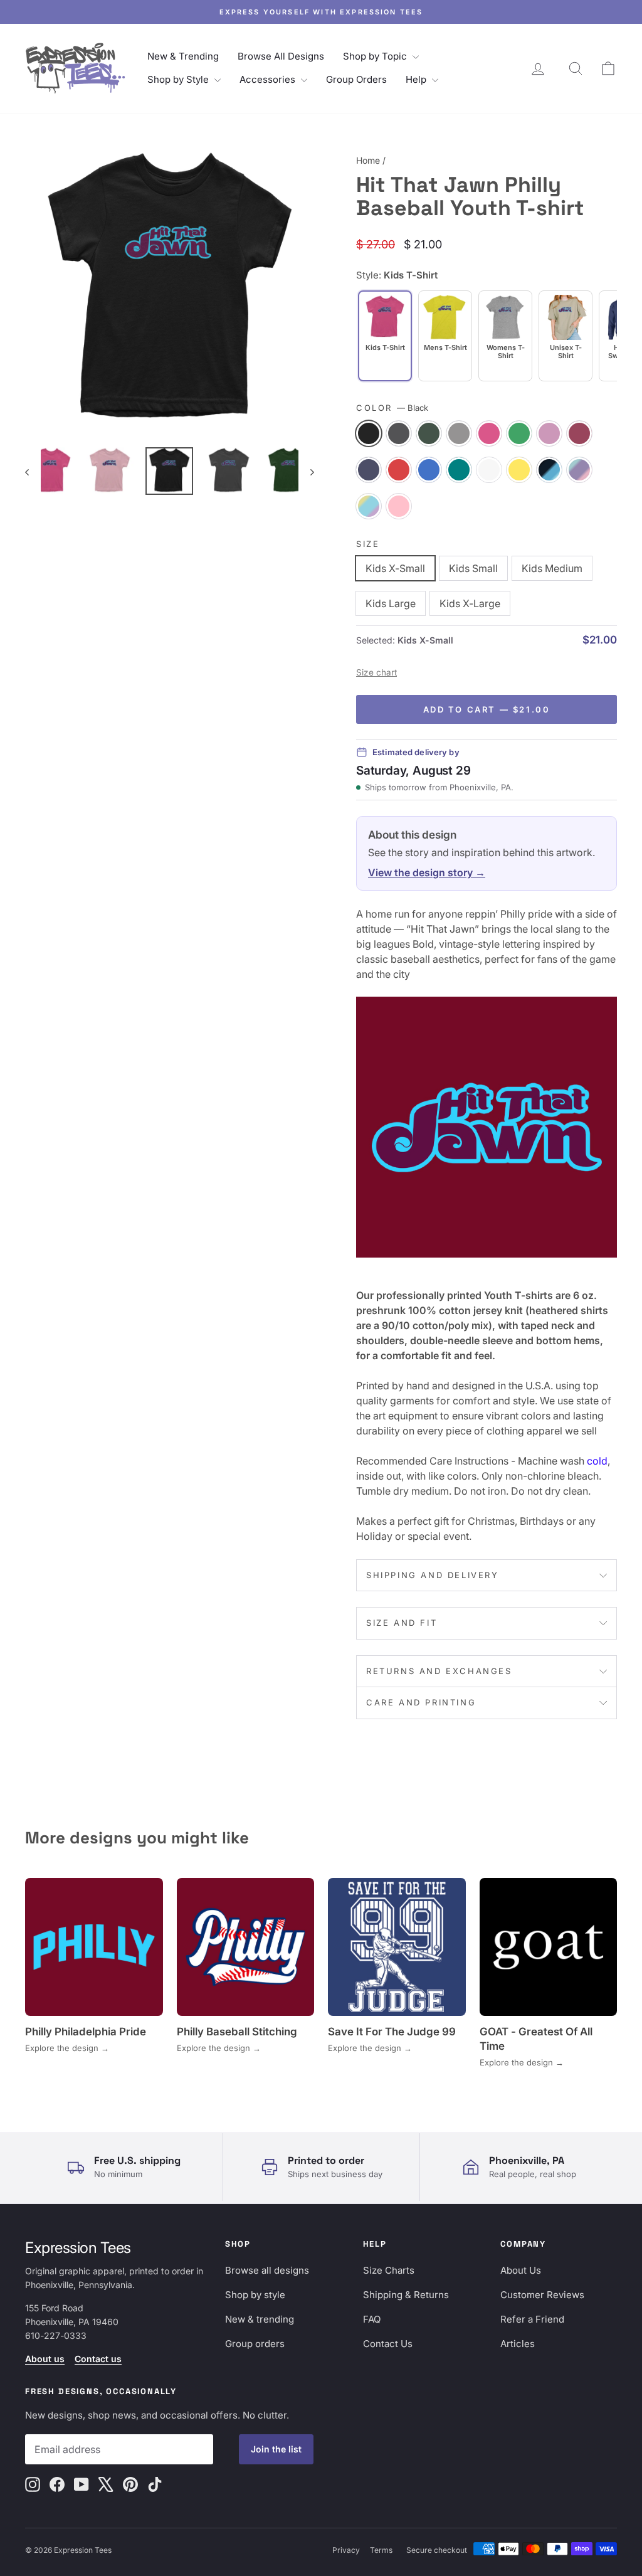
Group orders (255, 2344)
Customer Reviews (542, 2295)
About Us (521, 2270)
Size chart (376, 672)
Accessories (269, 79)
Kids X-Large (470, 603)
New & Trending (183, 56)
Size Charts (389, 2270)
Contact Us (388, 2344)
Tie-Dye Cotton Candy (579, 470)
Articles (518, 2344)
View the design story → (427, 872)
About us (45, 2359)
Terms (381, 2550)
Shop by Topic (376, 56)
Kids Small (473, 568)
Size (368, 544)
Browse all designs (267, 2270)
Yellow (519, 470)
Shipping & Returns (406, 2295)
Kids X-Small (395, 568)
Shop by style (255, 2295)
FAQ (372, 2319)
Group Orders (356, 79)
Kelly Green (519, 433)
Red (399, 470)
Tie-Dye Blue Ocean (549, 470)
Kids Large (391, 603)
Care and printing (421, 1702)
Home (368, 160)
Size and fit (402, 1623)
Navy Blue (369, 470)
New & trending (260, 2319)
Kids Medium (552, 568)
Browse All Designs (281, 56)
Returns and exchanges (439, 1671)
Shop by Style (179, 79)
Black (369, 433)
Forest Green (429, 433)
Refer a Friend (532, 2319)
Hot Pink (489, 433)
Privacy (346, 2550)
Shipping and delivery (433, 1575)
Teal (459, 470)
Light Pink (549, 433)
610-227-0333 (56, 2335)
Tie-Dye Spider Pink (399, 506)
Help (417, 79)
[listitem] (445, 336)
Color (392, 408)
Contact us (98, 2359)
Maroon (579, 433)
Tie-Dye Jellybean (369, 506)
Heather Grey (459, 433)
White (489, 470)
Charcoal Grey (399, 433)
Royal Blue (429, 470)
